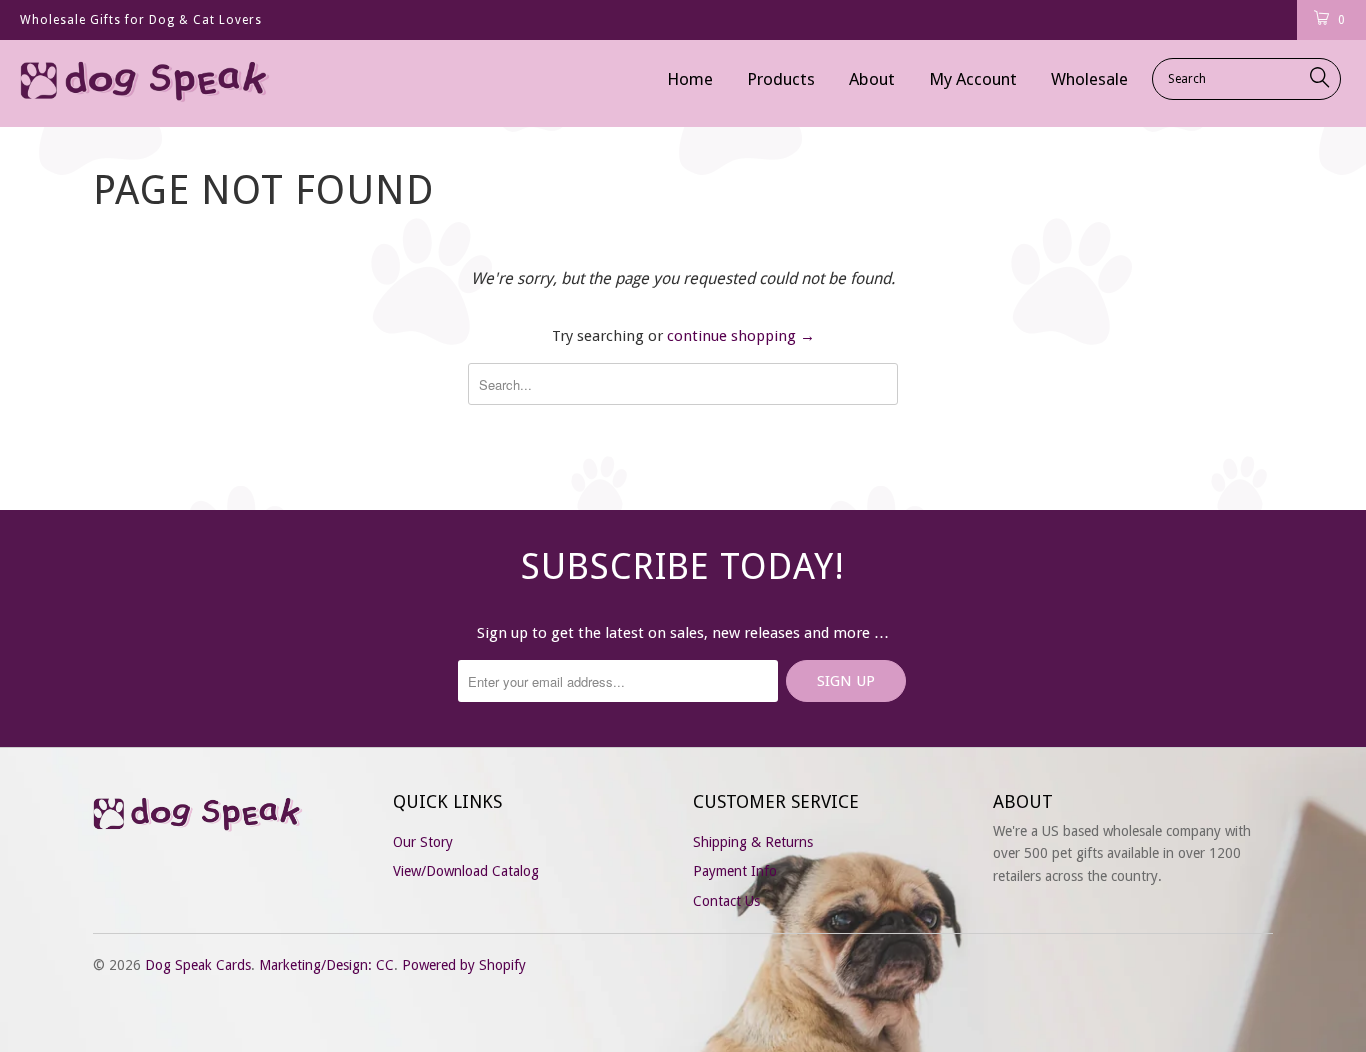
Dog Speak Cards (198, 965)
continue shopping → (741, 336)
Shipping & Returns (753, 842)
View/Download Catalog (466, 871)
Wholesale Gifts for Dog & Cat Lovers (141, 20)
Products (781, 79)
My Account (973, 79)
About (872, 79)
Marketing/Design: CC (326, 965)
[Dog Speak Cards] (119, 83)
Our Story (423, 842)
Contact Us (726, 901)
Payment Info (735, 871)
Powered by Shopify (464, 965)
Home (690, 79)
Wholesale (1089, 79)
